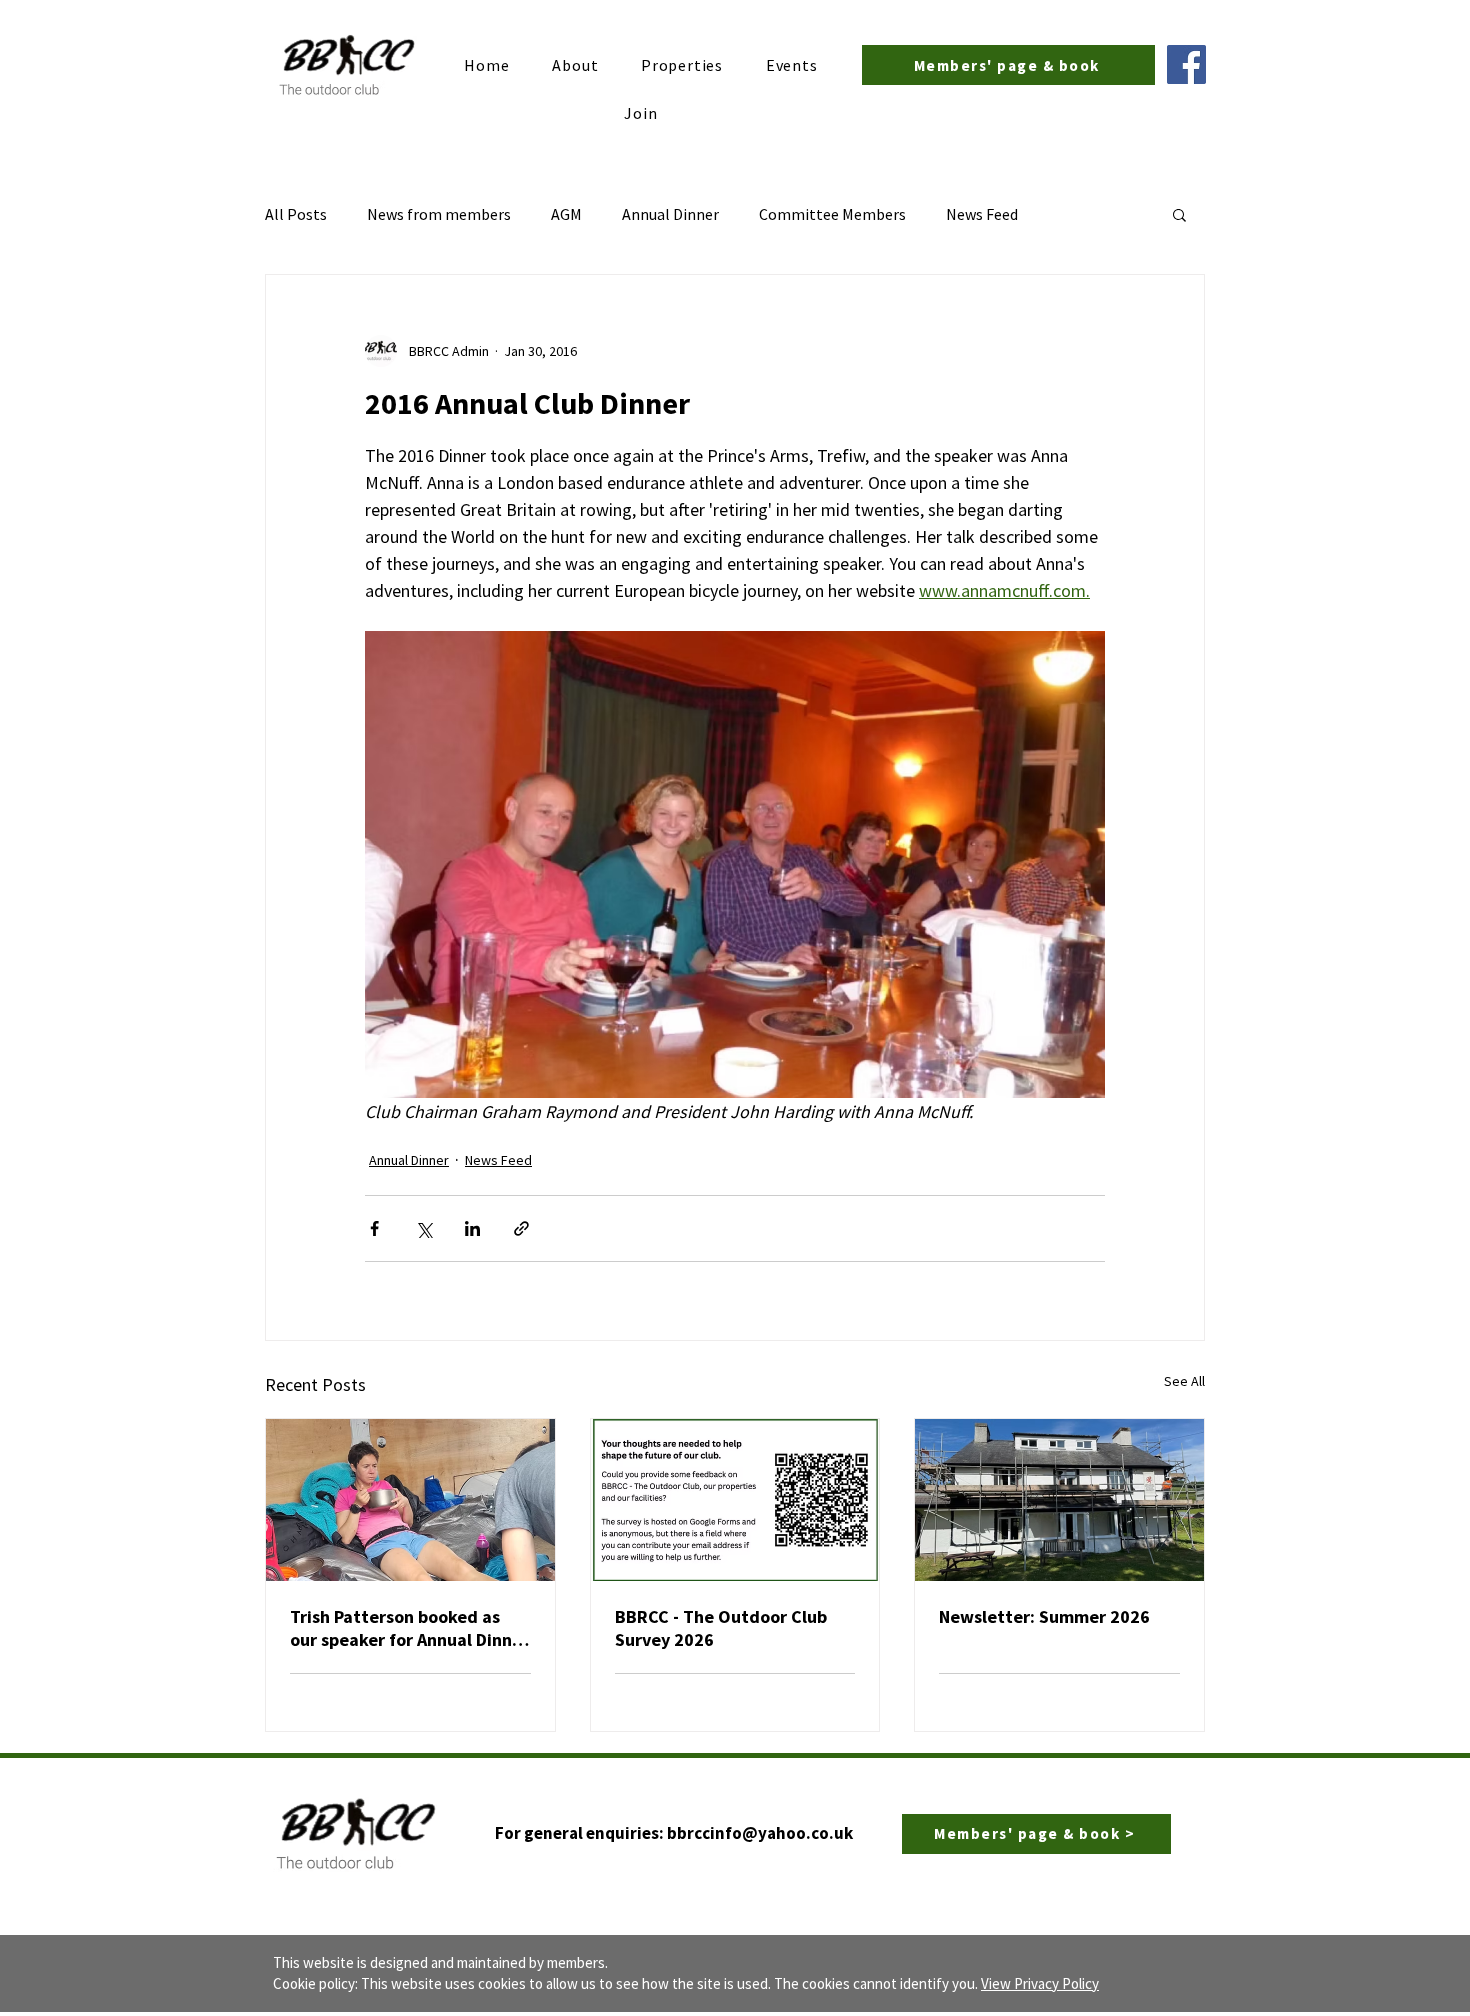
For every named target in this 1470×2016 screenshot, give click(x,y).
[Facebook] (1186, 64)
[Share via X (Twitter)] (423, 1228)
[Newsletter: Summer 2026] (1059, 1500)
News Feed (982, 214)
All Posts (296, 214)
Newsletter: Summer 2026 (1044, 1616)
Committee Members (832, 214)
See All (1184, 1381)
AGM (566, 214)
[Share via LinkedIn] (472, 1228)
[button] (1179, 214)
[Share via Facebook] (374, 1228)
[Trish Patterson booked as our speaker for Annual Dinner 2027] (410, 1500)
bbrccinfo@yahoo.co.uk (760, 1833)
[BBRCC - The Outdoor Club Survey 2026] (735, 1500)
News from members (439, 214)
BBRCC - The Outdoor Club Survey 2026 (721, 1628)
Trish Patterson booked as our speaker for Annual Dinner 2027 (409, 1628)
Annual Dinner (670, 214)
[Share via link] (521, 1228)
